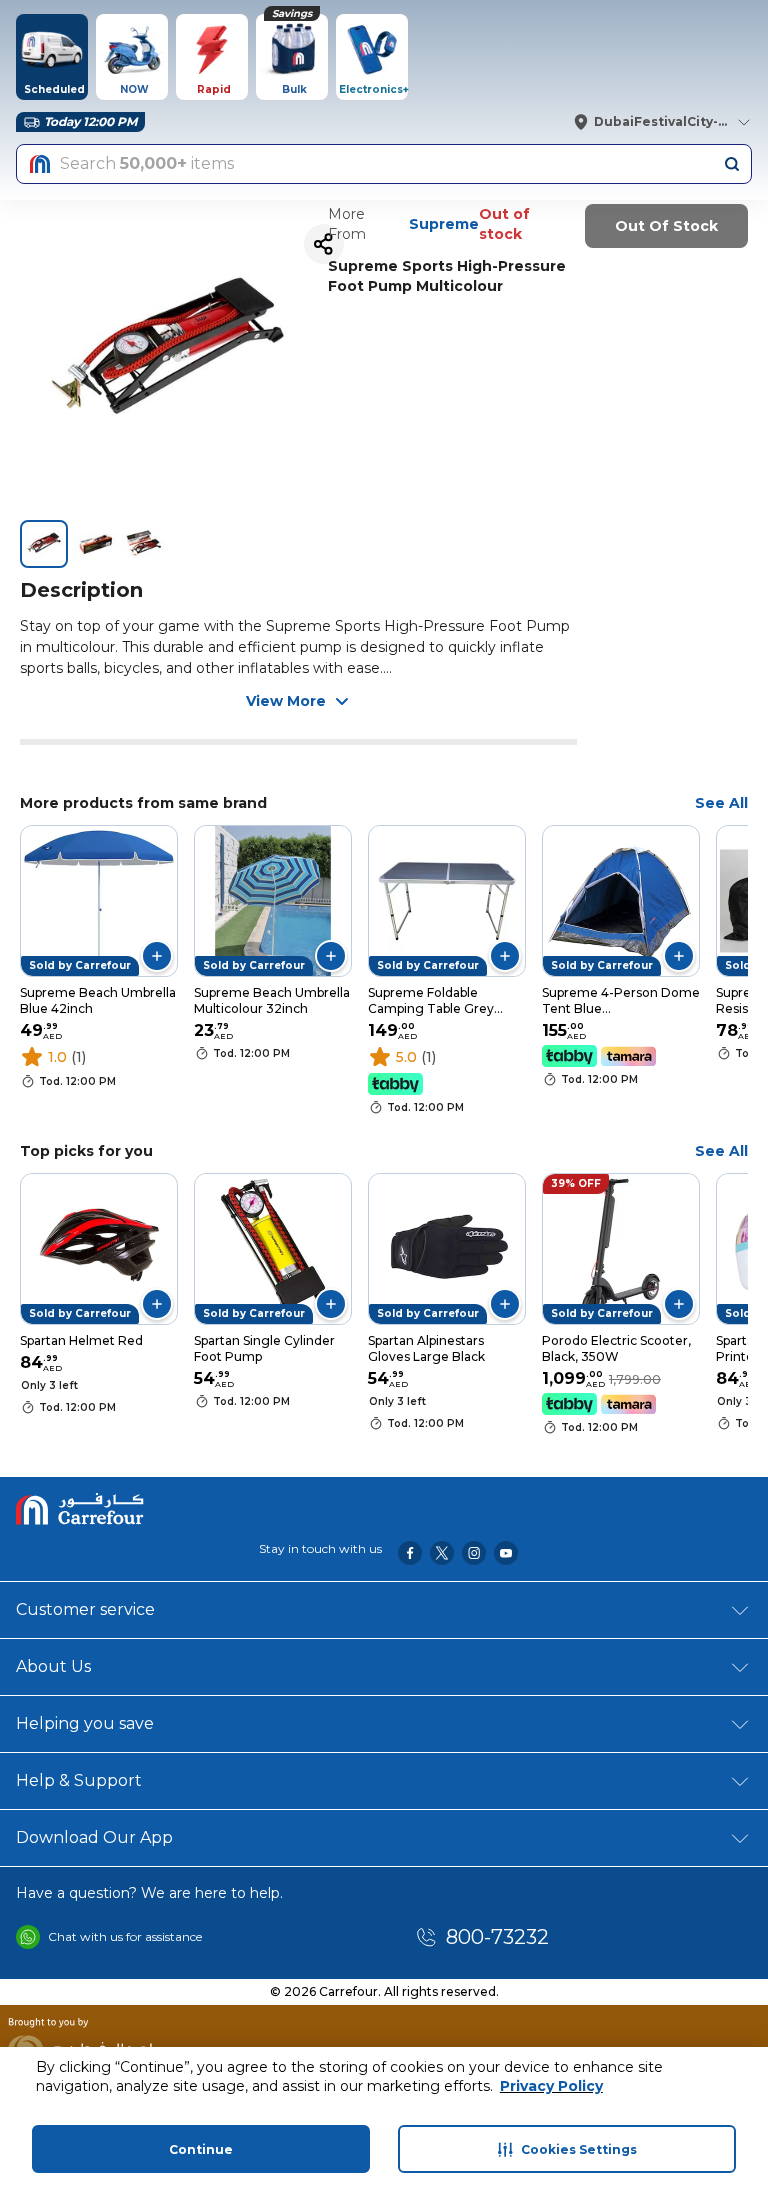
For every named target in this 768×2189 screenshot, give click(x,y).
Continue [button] (201, 2149)
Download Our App (94, 1837)
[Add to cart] (157, 956)
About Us (53, 1666)
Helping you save (85, 1723)
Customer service (85, 1609)
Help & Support (79, 1780)
